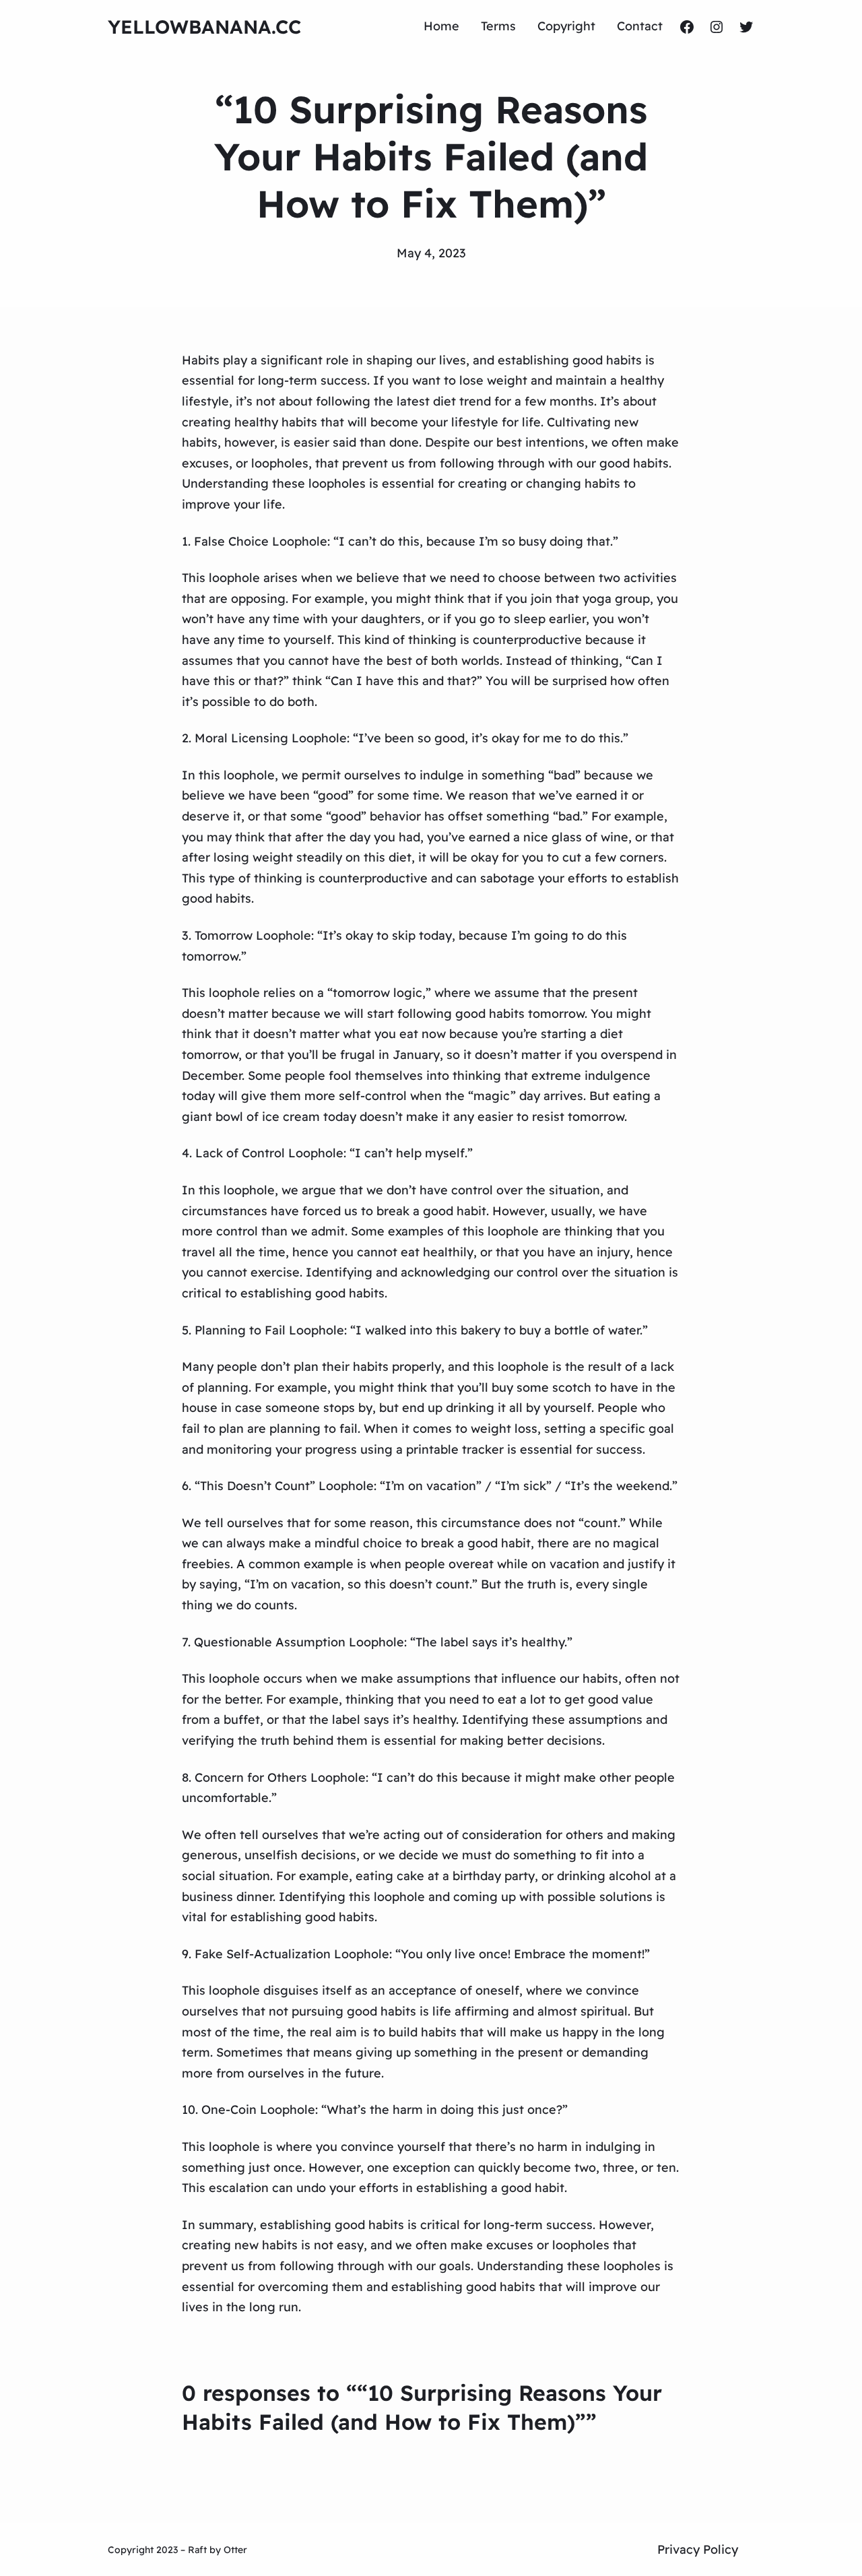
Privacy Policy (698, 2549)
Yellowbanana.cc (204, 27)
